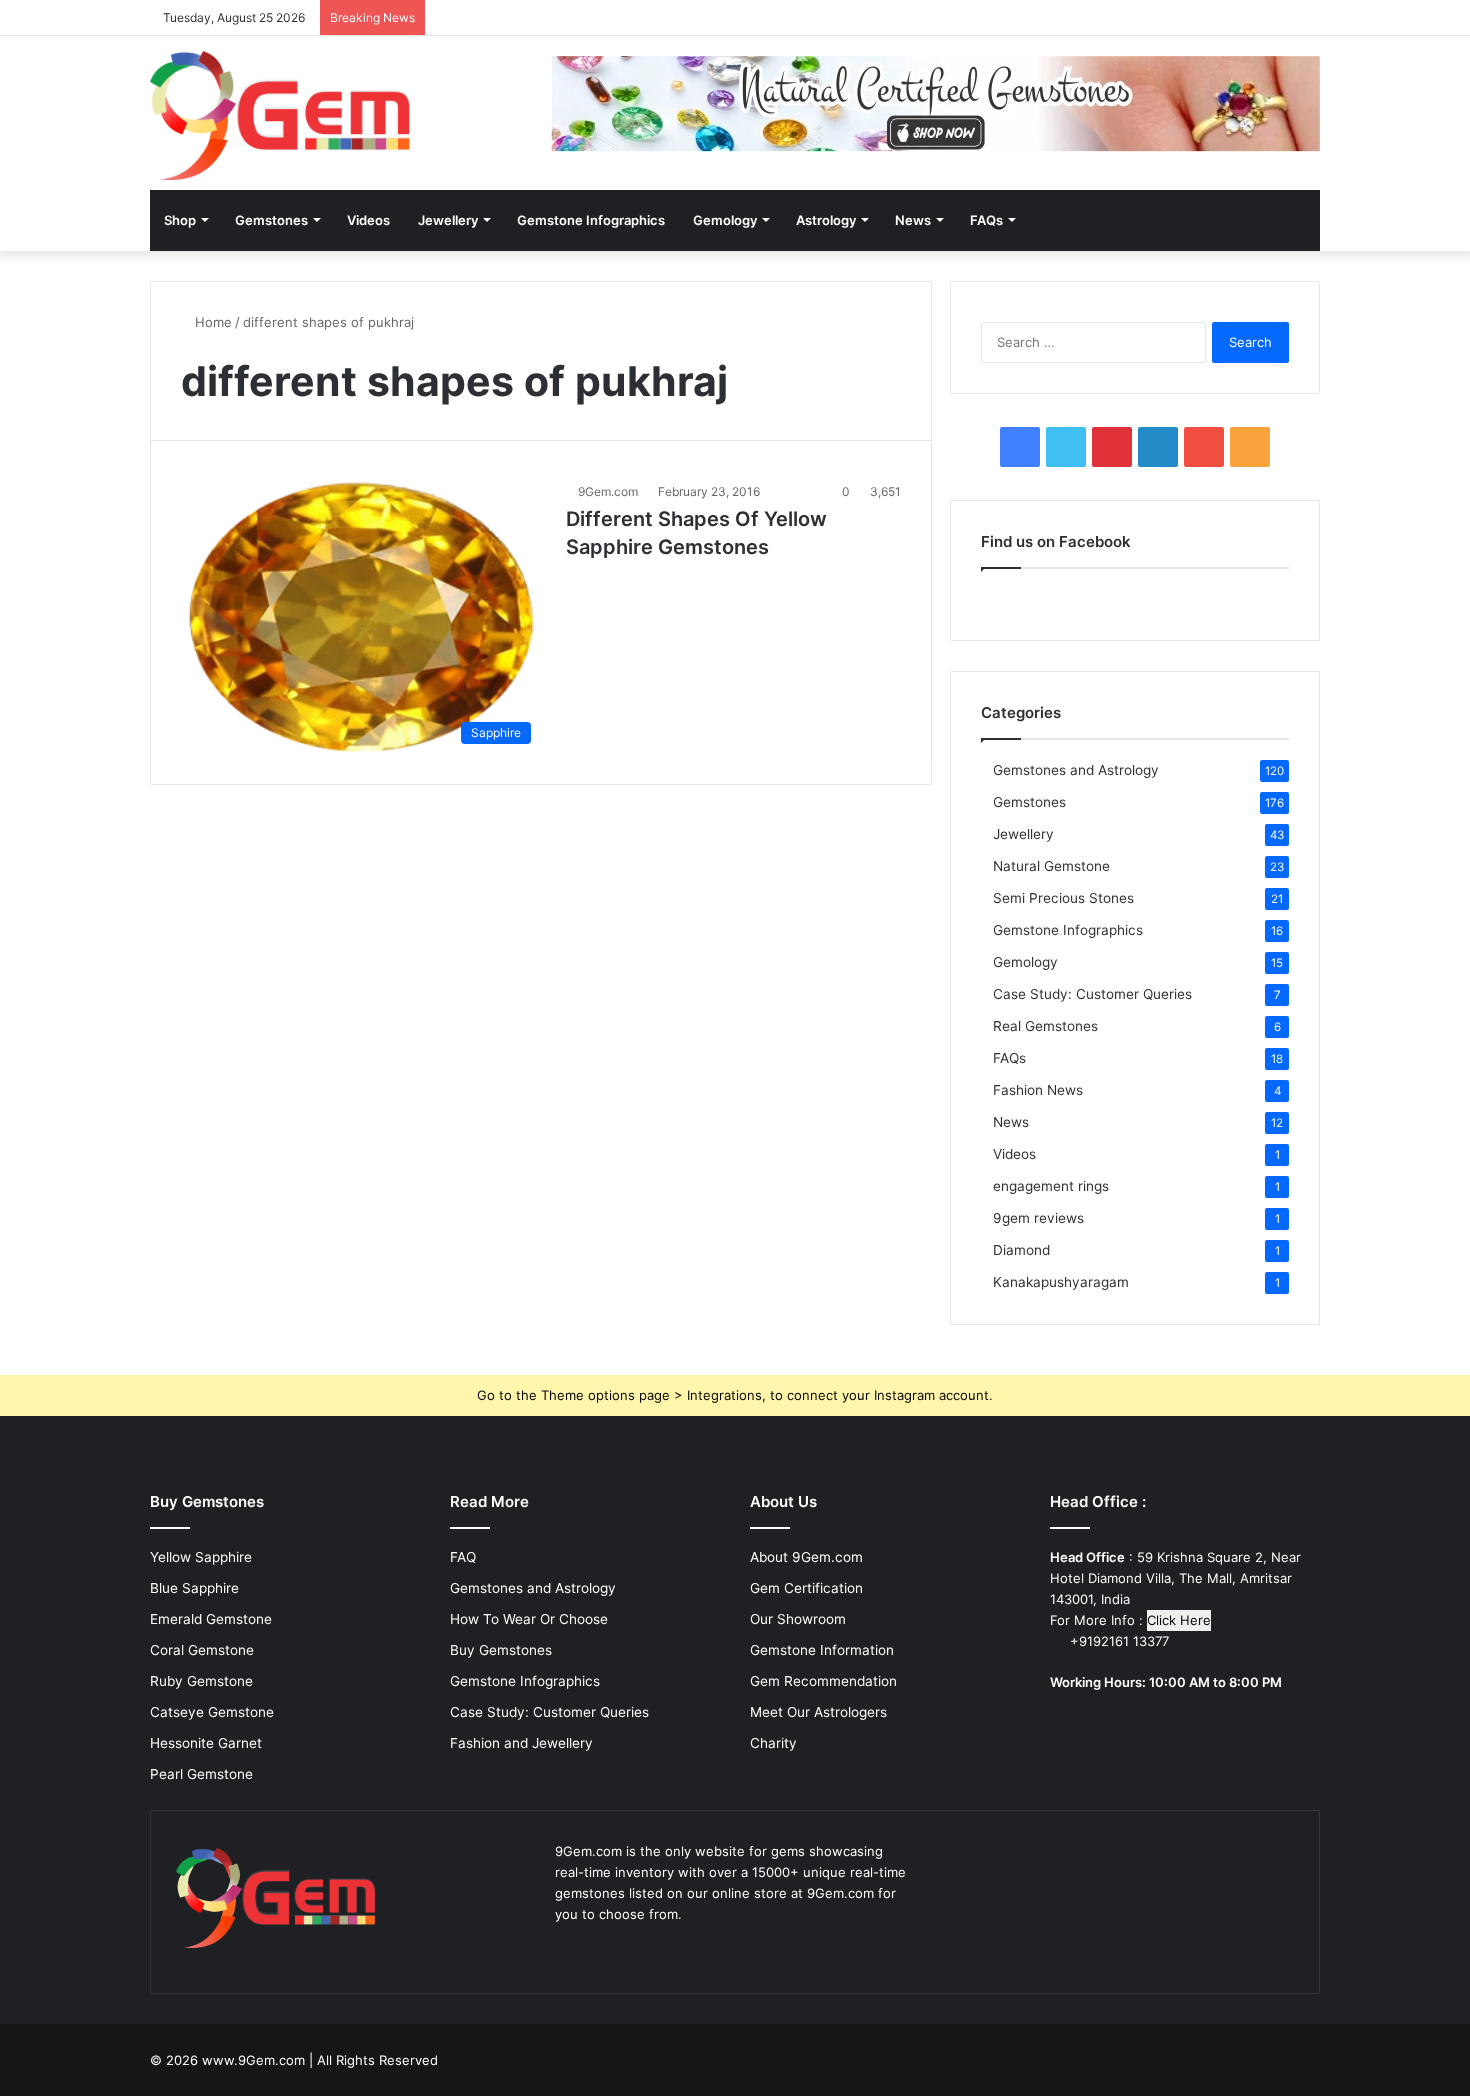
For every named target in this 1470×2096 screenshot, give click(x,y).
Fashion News (1038, 1090)
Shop (180, 220)
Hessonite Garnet (206, 1743)
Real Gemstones (1045, 1026)
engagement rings (1051, 1186)
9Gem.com (608, 491)
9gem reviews (1038, 1218)
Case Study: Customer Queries (1092, 994)
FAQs (986, 220)
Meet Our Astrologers (818, 1712)
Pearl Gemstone (201, 1774)
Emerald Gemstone (211, 1619)
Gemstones (271, 220)
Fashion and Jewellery (521, 1743)
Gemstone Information (822, 1650)
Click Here (1179, 1620)
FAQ (463, 1557)
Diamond (1021, 1250)
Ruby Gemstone (201, 1681)
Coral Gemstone (202, 1650)
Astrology (826, 220)
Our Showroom (798, 1619)
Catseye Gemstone (212, 1712)
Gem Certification (806, 1588)
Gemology (725, 220)
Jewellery (448, 220)
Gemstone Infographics (591, 220)
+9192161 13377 (1117, 1641)
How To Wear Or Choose (529, 1619)
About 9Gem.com (806, 1557)
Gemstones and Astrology (1076, 770)
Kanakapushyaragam (1061, 1282)
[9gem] (280, 115)
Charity (773, 1743)
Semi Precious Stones (1063, 898)
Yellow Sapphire (201, 1557)
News (913, 220)
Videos (368, 220)
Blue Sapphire (194, 1588)
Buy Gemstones (501, 1650)
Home (211, 322)
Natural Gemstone (1051, 866)
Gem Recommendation (823, 1681)
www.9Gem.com (253, 2060)
